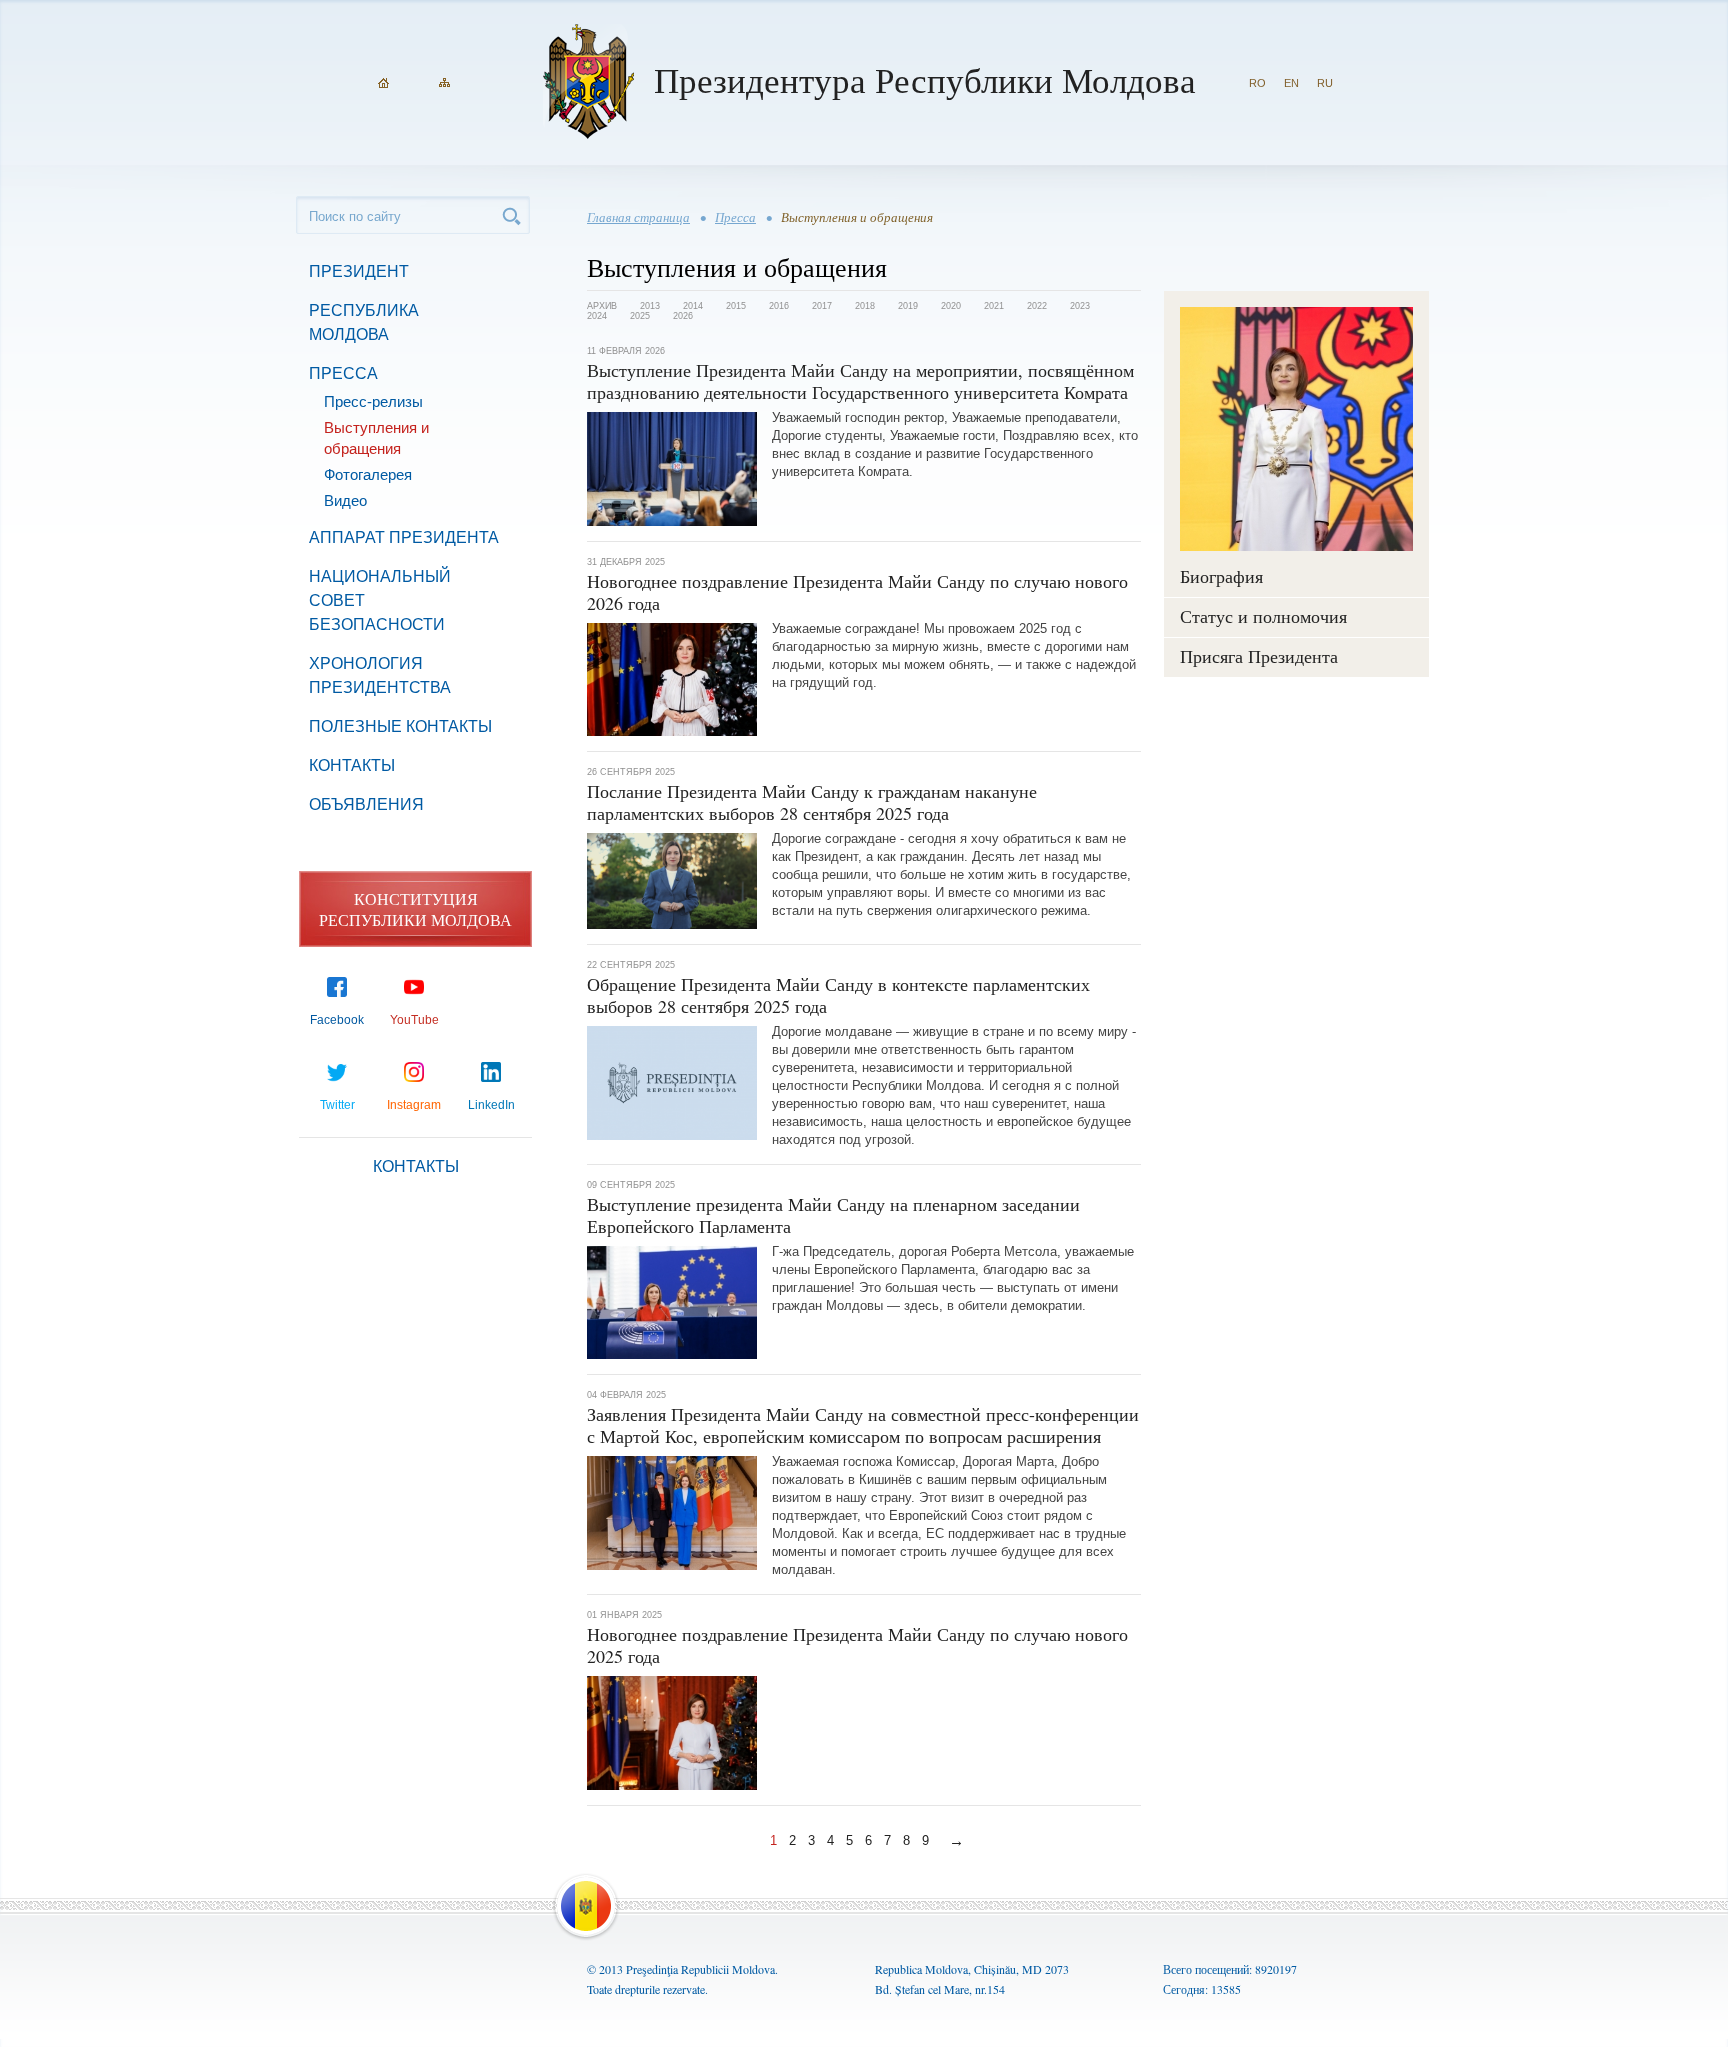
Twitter (337, 1105)
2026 (683, 316)
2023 (1080, 306)
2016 (779, 306)
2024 (597, 316)
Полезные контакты (400, 726)
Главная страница (638, 217)
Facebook (337, 1020)
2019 (908, 306)
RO (1257, 83)
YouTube (414, 1020)
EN (1291, 83)
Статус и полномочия (1263, 616)
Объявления (366, 804)
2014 (693, 306)
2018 (865, 306)
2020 (951, 306)
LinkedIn (491, 1105)
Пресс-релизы (373, 401)
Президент (359, 271)
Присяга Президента (1259, 656)
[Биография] (1296, 429)
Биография (1221, 576)
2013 (650, 306)
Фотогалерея (368, 474)
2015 (736, 306)
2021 (994, 306)
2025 (640, 316)
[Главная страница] (383, 83)
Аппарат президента (404, 537)
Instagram (414, 1105)
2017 (822, 306)
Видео (345, 500)
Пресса (343, 373)
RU (1325, 83)
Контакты (352, 765)
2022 (1037, 306)
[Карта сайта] (444, 83)
